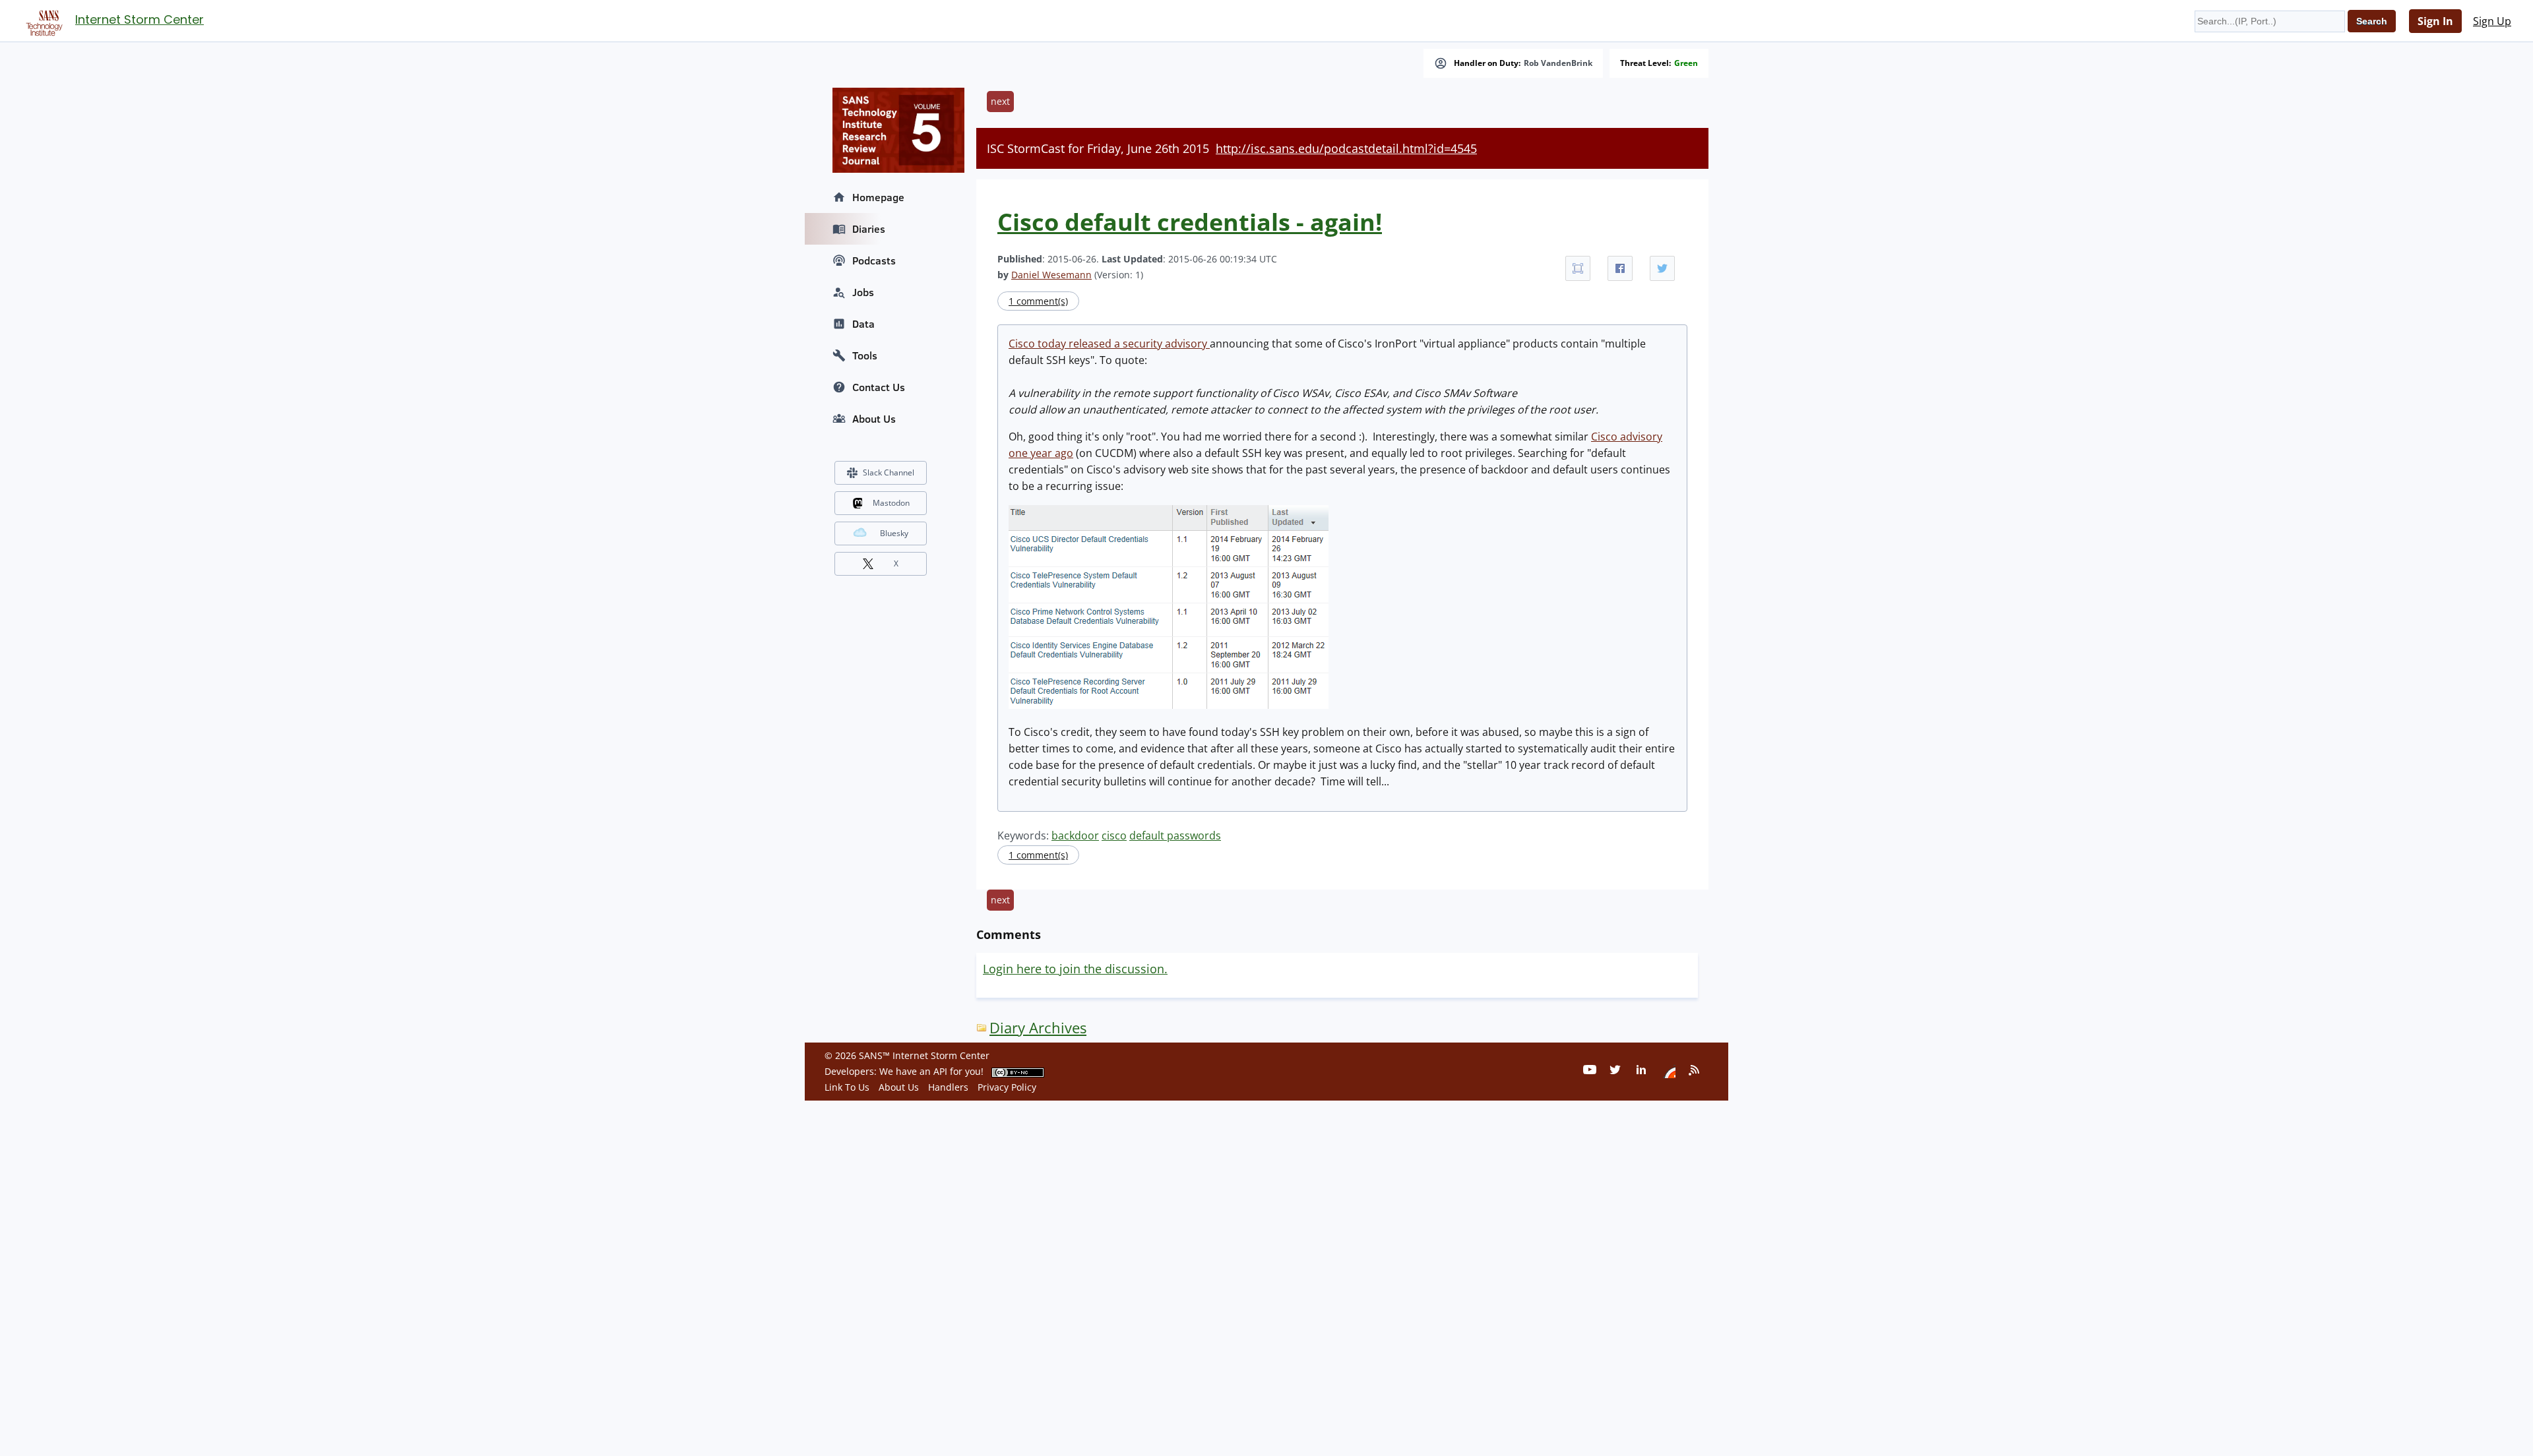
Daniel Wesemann (1051, 275)
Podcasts (874, 260)
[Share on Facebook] (1620, 268)
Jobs (863, 292)
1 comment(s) (1038, 301)
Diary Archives (1038, 1028)
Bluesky (894, 533)
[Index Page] (42, 20)
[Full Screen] (1578, 268)
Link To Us (847, 1087)
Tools (865, 355)
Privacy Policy (1007, 1087)
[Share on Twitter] (1662, 268)
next (1000, 101)
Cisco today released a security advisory (1109, 344)
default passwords (1175, 835)
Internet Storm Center (140, 19)
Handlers (948, 1087)
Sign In (2435, 21)
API (940, 1071)
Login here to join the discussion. (1075, 969)
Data (863, 324)
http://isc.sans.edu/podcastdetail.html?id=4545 (1346, 148)
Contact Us (879, 387)
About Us (874, 419)
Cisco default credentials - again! (1190, 222)
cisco (1114, 835)
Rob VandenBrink (1558, 63)
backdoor (1075, 835)
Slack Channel (889, 472)
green (1686, 63)
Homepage (878, 197)
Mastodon (891, 503)
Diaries (869, 229)
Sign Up (2492, 21)
